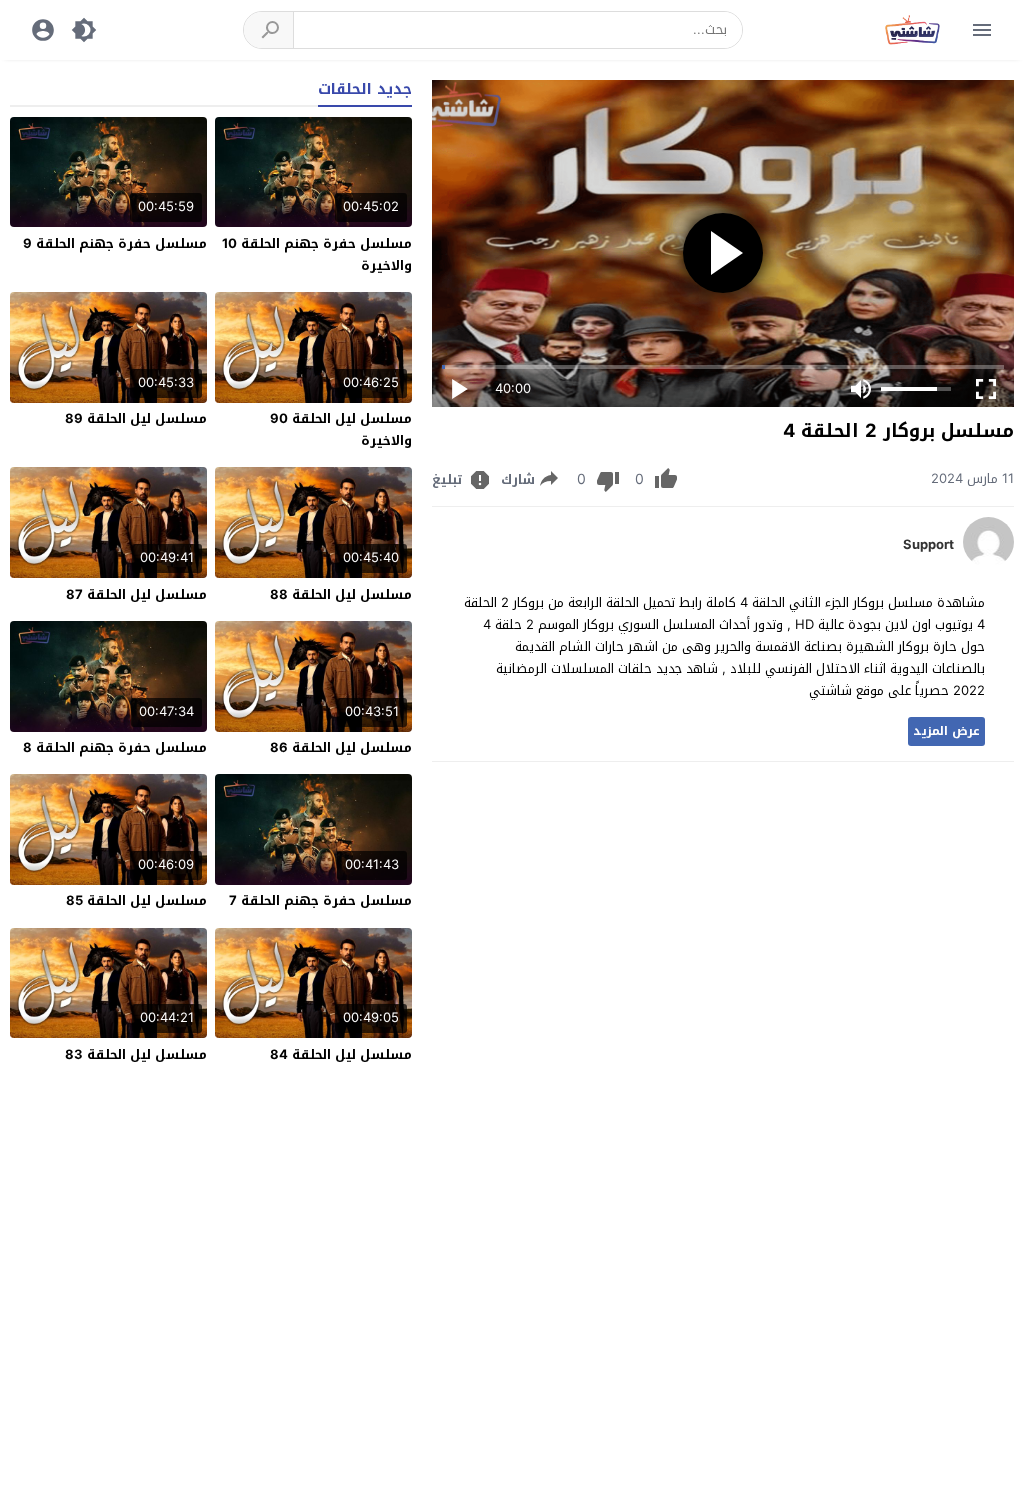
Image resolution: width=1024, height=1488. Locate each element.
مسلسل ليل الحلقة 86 (341, 747)
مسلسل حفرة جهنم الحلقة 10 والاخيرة (317, 254)
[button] (269, 30)
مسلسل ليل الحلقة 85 (136, 900)
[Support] (988, 562)
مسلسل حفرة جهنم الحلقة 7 (320, 900)
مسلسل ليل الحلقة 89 (136, 418)
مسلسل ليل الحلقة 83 (136, 1054)
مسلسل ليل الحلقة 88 (341, 594)
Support (928, 545)
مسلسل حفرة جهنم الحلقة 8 (115, 747)
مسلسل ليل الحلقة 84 (341, 1054)
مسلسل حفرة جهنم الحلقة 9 (115, 243)
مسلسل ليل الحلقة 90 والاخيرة (341, 429)
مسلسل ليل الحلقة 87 (136, 594)
